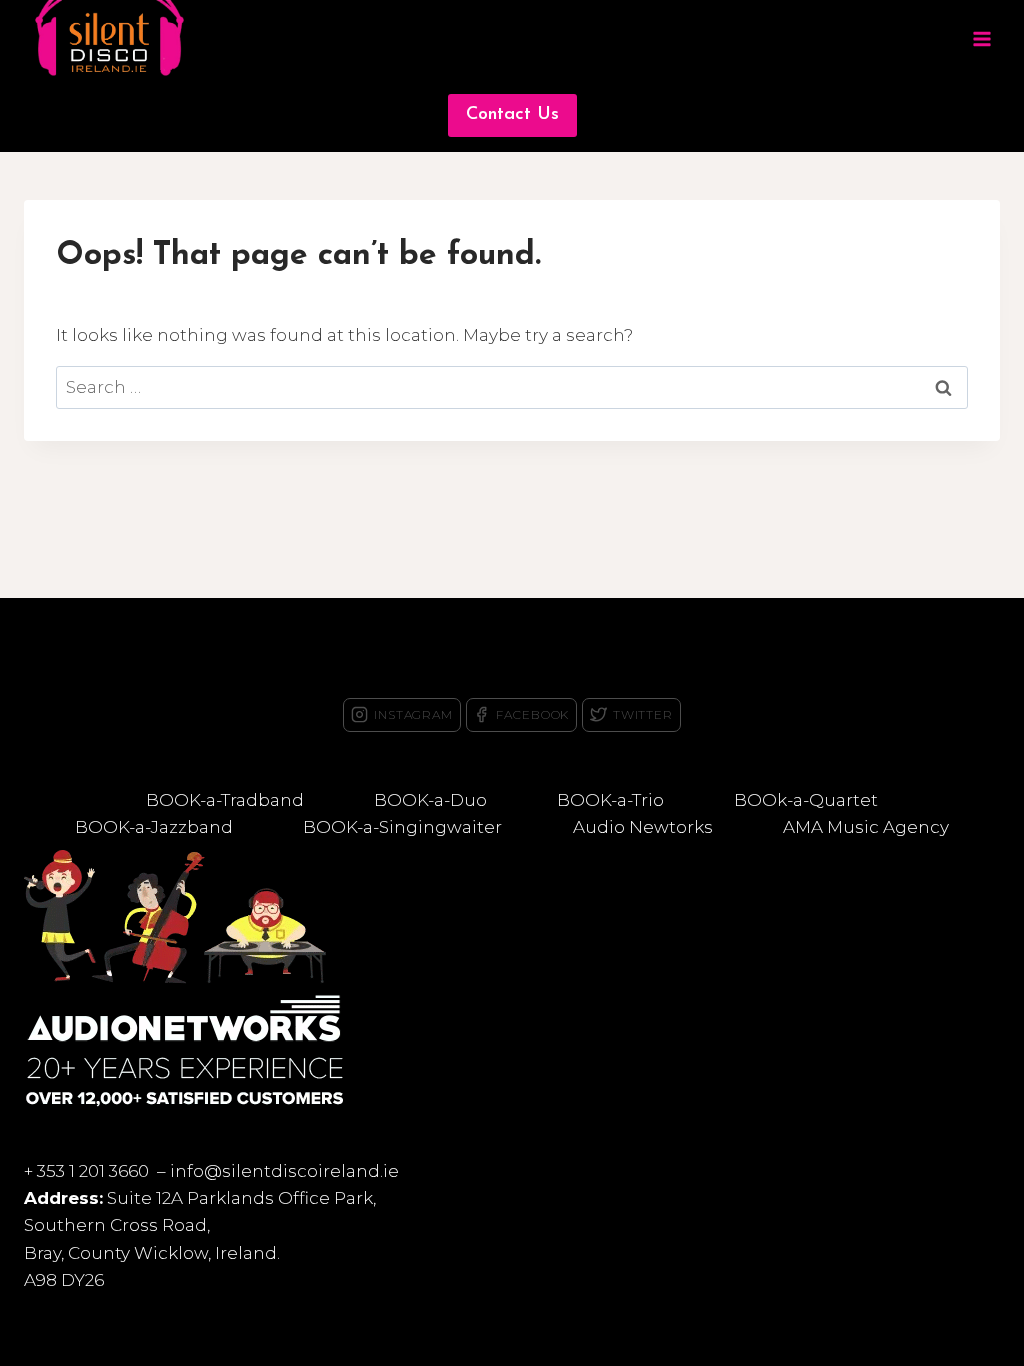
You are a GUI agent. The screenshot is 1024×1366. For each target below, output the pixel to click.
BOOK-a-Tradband (225, 800)
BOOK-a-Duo (430, 800)
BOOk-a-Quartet (806, 800)
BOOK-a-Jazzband (154, 827)
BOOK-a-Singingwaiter (402, 827)
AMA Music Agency (866, 827)
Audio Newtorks (643, 827)
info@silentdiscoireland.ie (284, 1171)
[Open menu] (981, 39)
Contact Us (512, 115)
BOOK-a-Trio (610, 800)
